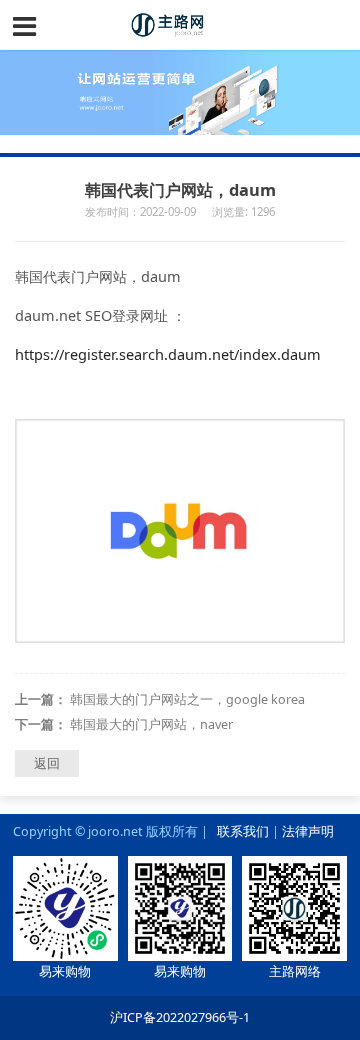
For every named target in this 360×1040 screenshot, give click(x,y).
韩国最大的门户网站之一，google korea (187, 699)
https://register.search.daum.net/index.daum (168, 354)
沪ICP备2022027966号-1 (180, 1017)
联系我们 (243, 831)
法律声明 (308, 831)
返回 (47, 763)
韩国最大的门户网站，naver (151, 724)
